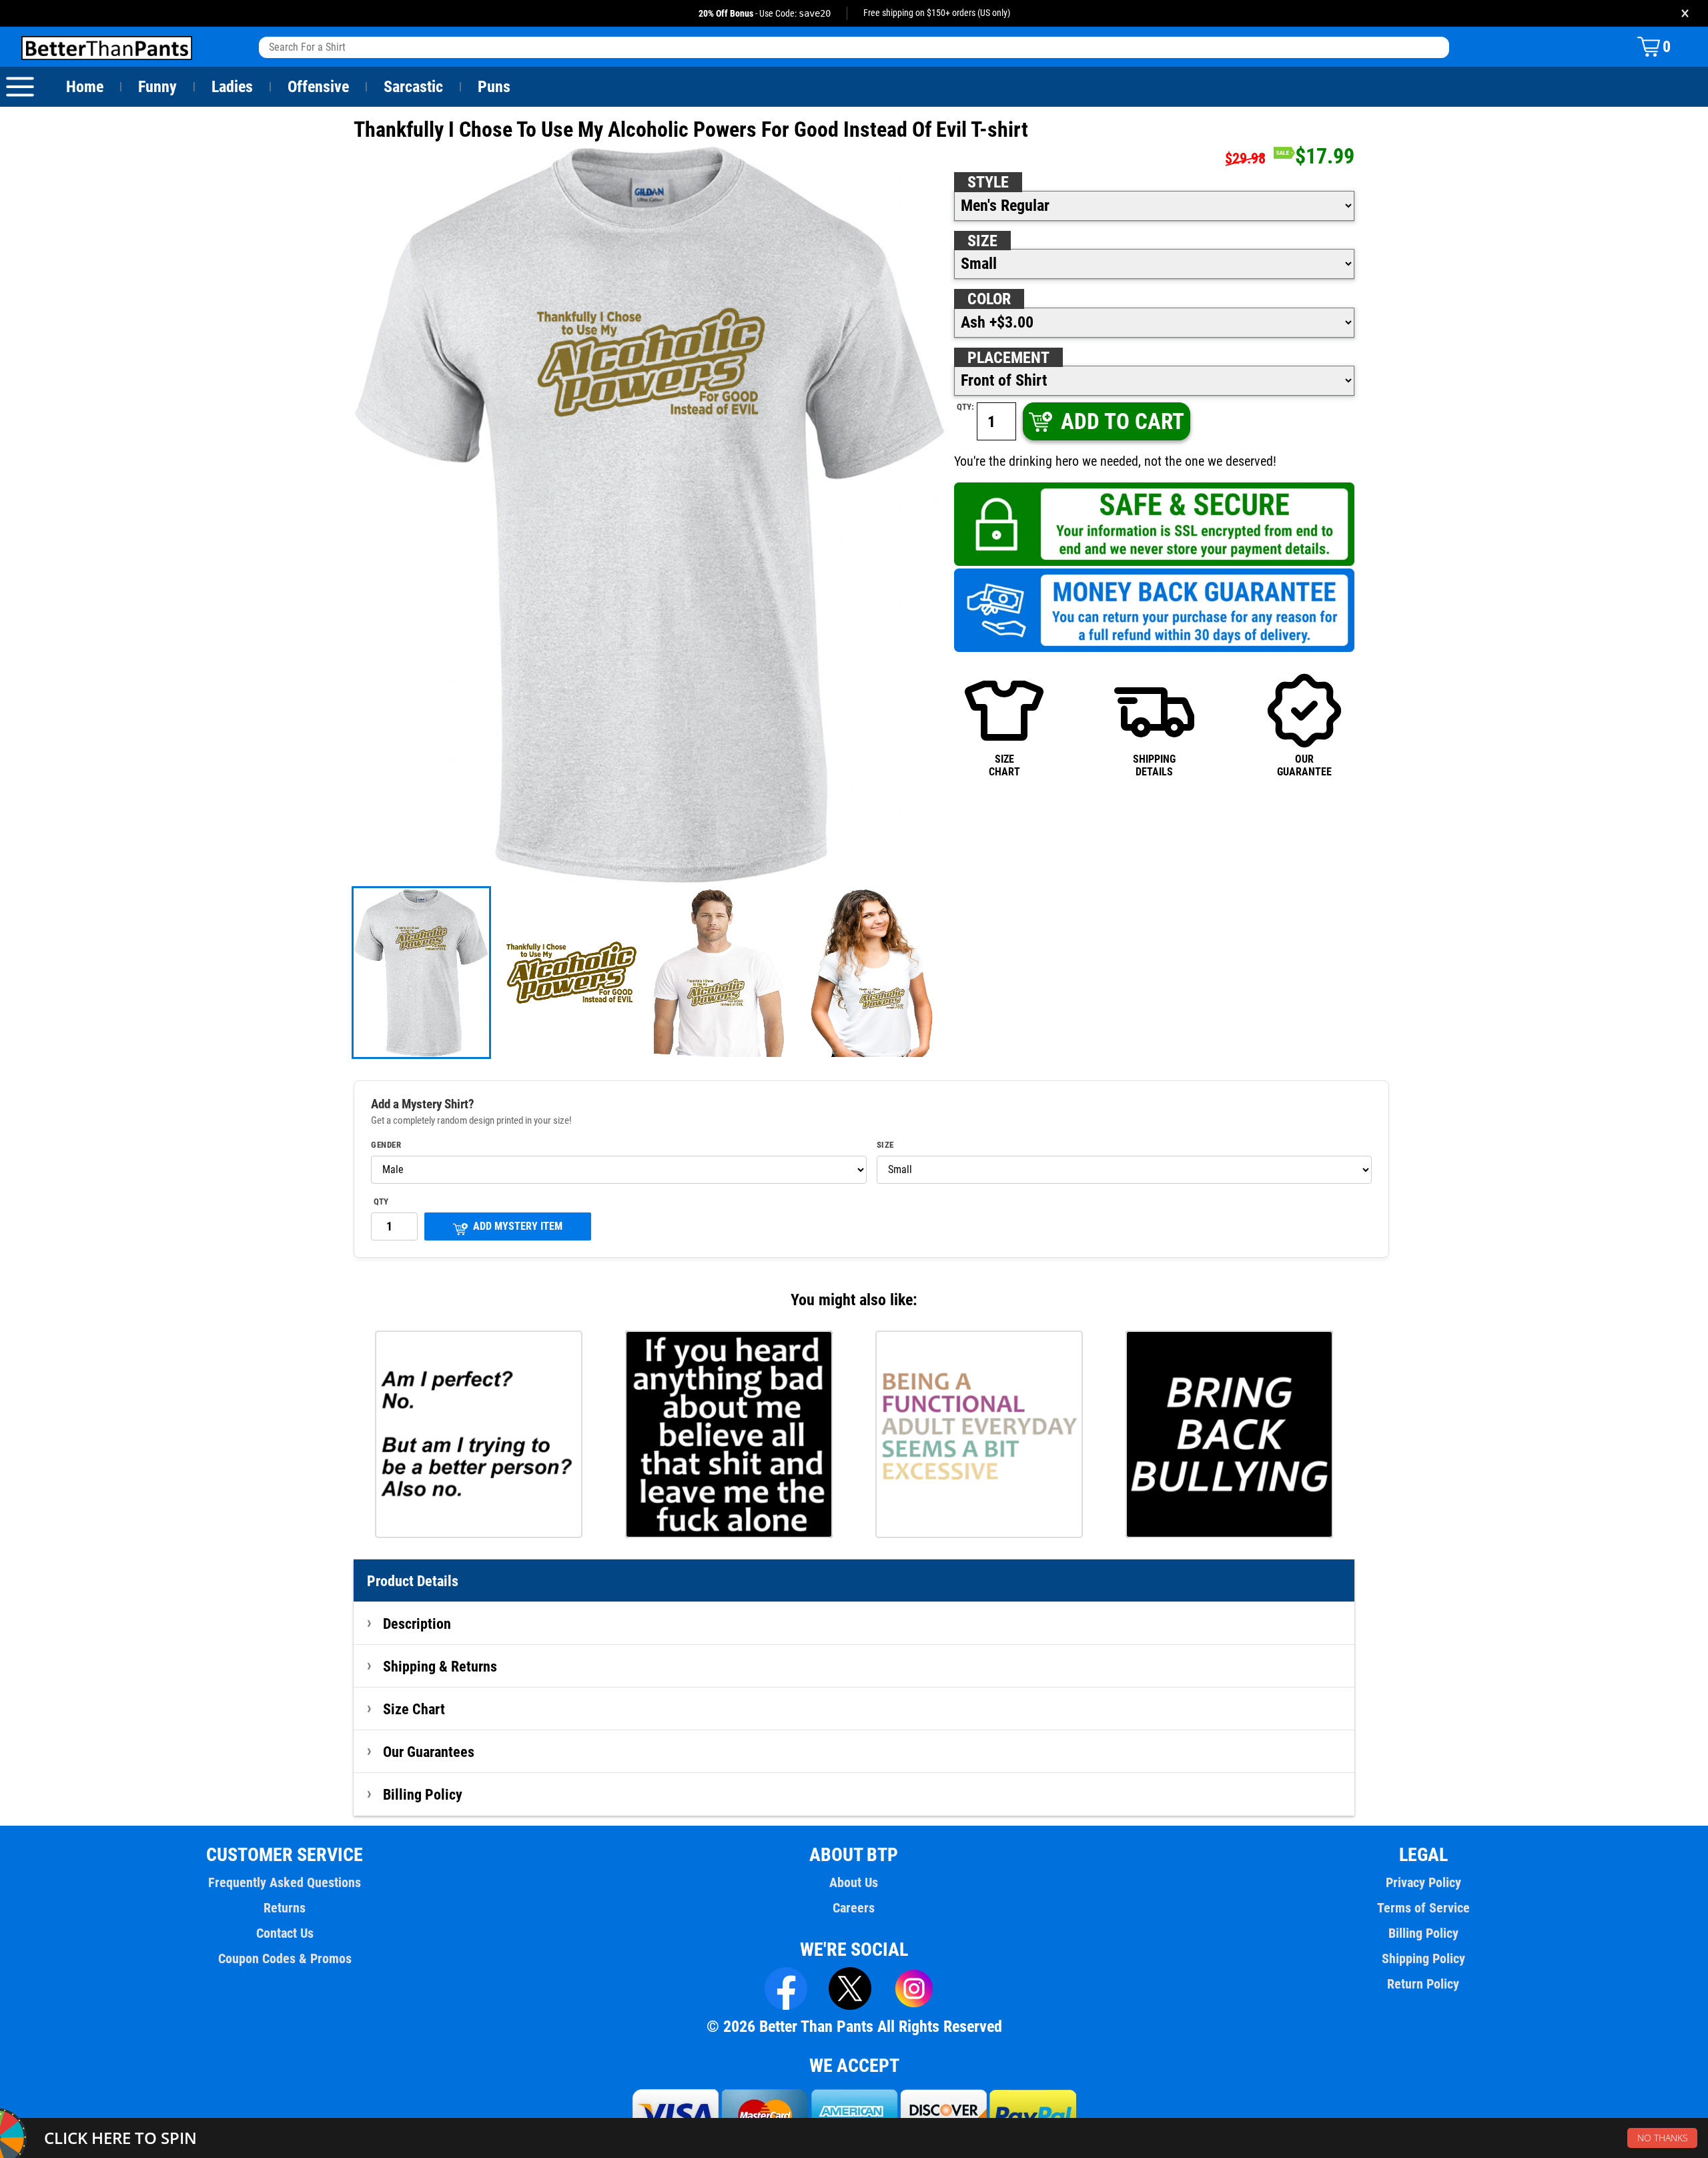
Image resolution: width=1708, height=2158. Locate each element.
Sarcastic (413, 87)
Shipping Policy (1423, 1958)
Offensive (318, 87)
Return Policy (1423, 1984)
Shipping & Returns (440, 1666)
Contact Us (285, 1933)
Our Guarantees (429, 1752)
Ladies (232, 87)
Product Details (413, 1581)
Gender (386, 1145)
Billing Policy (423, 1794)
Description (417, 1624)
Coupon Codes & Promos (285, 1958)
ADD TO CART (1123, 421)
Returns (285, 1908)
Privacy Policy (1423, 1882)
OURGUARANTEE (1304, 765)
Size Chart (414, 1709)
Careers (854, 1908)
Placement (1008, 358)
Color (989, 299)
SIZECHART (1004, 765)
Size (982, 241)
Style (988, 182)
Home (85, 87)
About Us (854, 1882)
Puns (494, 87)
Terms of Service (1423, 1908)
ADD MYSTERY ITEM (518, 1226)
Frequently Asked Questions (285, 1882)
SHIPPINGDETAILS (1154, 765)
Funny (157, 87)
